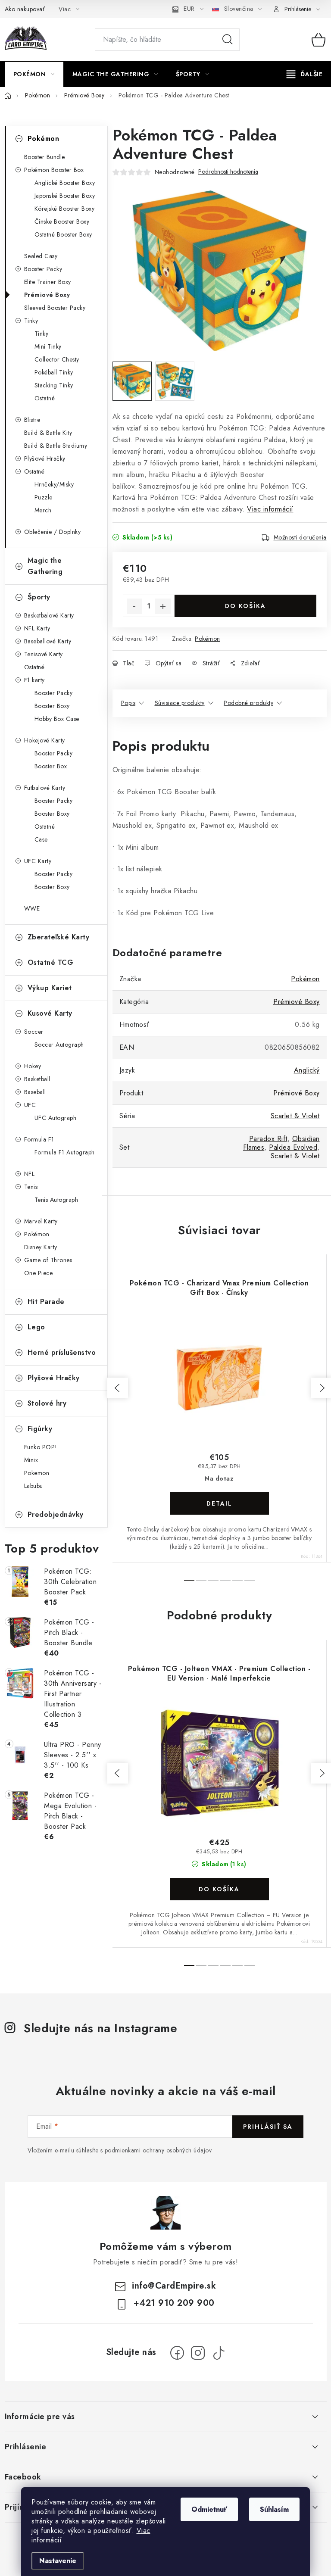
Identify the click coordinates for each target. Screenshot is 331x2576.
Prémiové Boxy (47, 295)
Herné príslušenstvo (62, 1352)
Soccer (34, 1032)
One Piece (39, 1273)
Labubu (34, 1486)
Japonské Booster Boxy (65, 196)
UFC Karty (38, 861)
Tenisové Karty (44, 654)
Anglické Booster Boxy (65, 183)
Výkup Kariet (50, 988)
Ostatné (45, 398)
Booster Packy (43, 269)
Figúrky (40, 1429)
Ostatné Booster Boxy (63, 234)
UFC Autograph (56, 1118)
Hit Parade (46, 1302)
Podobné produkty (248, 703)
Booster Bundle (45, 157)
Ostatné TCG (51, 962)
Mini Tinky (48, 346)
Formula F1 (39, 1139)
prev (118, 1388)
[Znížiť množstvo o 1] (134, 606)
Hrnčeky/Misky (54, 484)
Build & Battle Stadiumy (56, 446)
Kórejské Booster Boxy (65, 209)
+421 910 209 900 (174, 2303)
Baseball (35, 1092)
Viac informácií (270, 509)
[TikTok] (219, 2353)
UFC (30, 1105)
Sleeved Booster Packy (55, 308)
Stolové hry (47, 1403)
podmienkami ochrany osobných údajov (158, 2150)
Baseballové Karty (48, 641)
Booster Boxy (52, 706)
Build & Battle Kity (48, 433)
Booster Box (51, 766)
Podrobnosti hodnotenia (228, 172)
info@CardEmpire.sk (174, 2286)
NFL (30, 1174)
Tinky (31, 321)
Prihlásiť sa (268, 2127)
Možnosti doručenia (300, 537)
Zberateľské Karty (59, 937)
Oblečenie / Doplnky (53, 532)
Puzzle (44, 497)
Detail (219, 1503)
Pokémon (44, 139)
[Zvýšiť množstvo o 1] (163, 606)
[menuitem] (34, 74)
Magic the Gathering (45, 566)
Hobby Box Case (57, 719)
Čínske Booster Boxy (62, 221)
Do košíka (245, 606)
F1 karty (34, 680)
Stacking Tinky (54, 385)
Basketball (37, 1079)
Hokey (33, 1066)
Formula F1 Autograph (65, 1152)
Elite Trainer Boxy (48, 282)
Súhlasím (274, 2509)
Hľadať (228, 40)
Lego (36, 1327)
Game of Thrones (48, 1260)
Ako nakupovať (25, 9)
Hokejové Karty (45, 740)
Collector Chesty (57, 359)
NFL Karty (37, 628)
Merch (43, 510)
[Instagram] (198, 2353)
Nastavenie (58, 2561)
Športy (39, 597)
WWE (32, 908)
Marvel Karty (41, 1221)
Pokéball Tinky (54, 372)
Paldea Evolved (293, 1147)
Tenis (31, 1187)
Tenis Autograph (56, 1200)
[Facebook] (177, 2353)
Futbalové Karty (45, 788)
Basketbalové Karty (49, 615)
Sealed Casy (41, 256)
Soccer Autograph (59, 1045)
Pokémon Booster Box (54, 170)
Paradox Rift (268, 1139)
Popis (128, 703)
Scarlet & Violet (295, 1116)
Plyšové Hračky (45, 458)
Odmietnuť (209, 2509)
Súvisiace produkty (180, 703)
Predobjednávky (56, 1514)
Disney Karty (41, 1247)
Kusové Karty (50, 1013)
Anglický (307, 1070)
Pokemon (37, 1473)
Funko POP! (41, 1447)
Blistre (32, 420)
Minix (31, 1460)
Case (41, 839)
